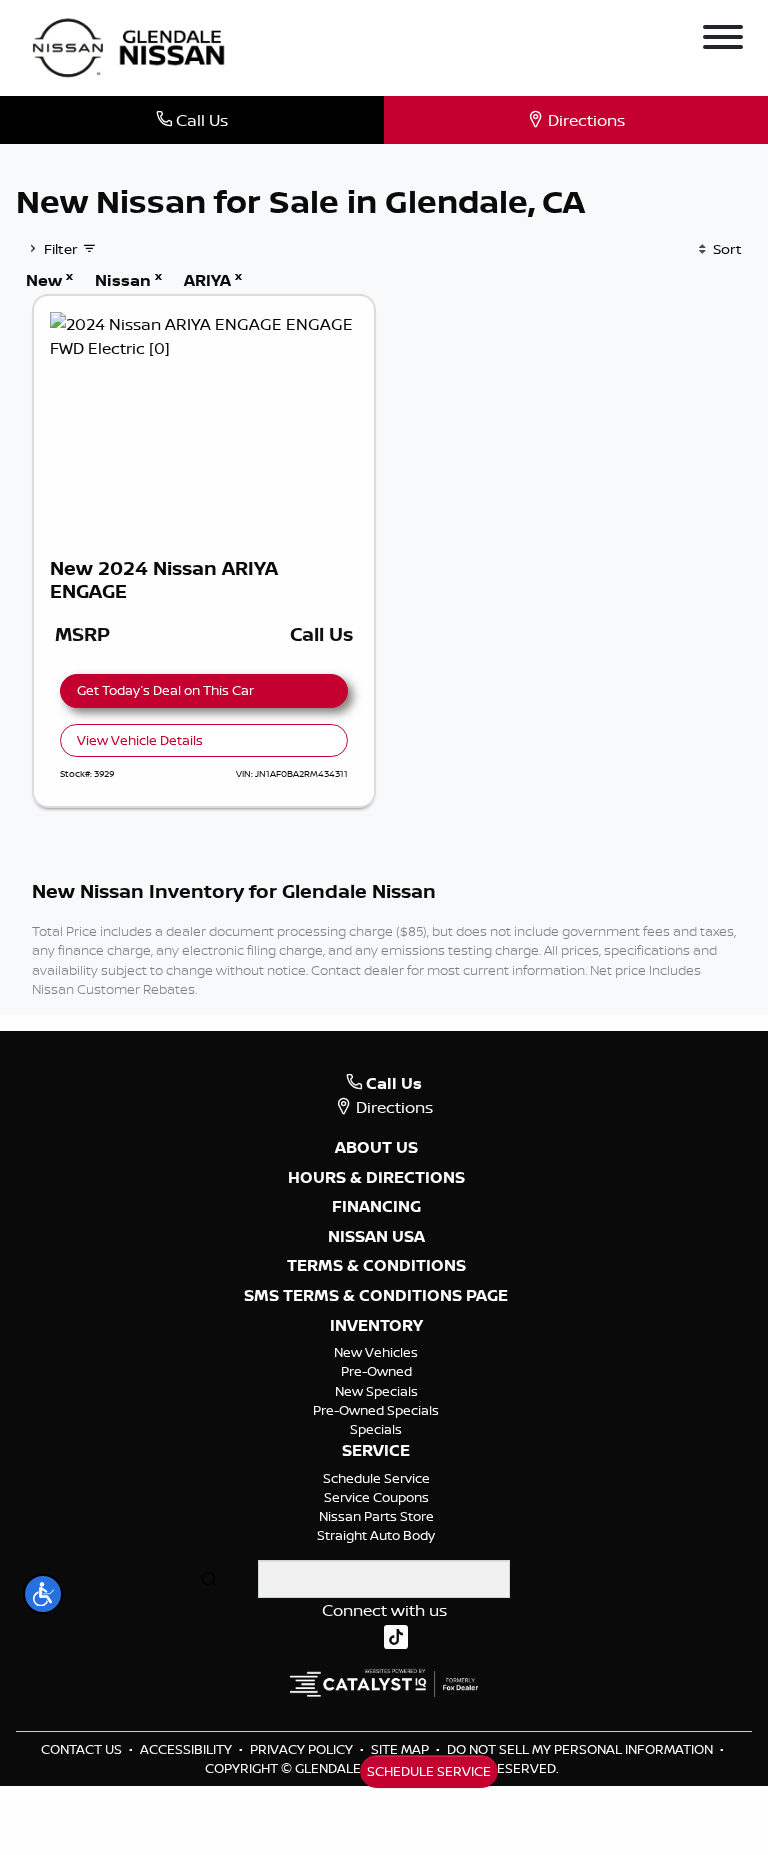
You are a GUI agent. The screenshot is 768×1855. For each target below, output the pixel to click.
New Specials (376, 1391)
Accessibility (187, 1749)
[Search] (209, 1579)
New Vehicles (376, 1352)
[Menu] (723, 40)
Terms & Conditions (376, 1266)
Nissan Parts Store (376, 1516)
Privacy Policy (303, 1749)
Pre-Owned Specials (376, 1410)
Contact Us (83, 1749)
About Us (376, 1148)
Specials (376, 1429)
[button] (43, 1594)
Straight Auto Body (376, 1535)
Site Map (401, 1749)
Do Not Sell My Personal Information (581, 1749)
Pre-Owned (376, 1371)
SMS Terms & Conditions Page (376, 1296)
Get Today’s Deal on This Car (165, 690)
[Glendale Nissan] (133, 46)
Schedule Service (376, 1478)
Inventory (376, 1326)
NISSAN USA (376, 1237)
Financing (376, 1207)
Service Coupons (376, 1497)
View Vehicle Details (140, 740)
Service (376, 1451)
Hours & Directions (376, 1178)
